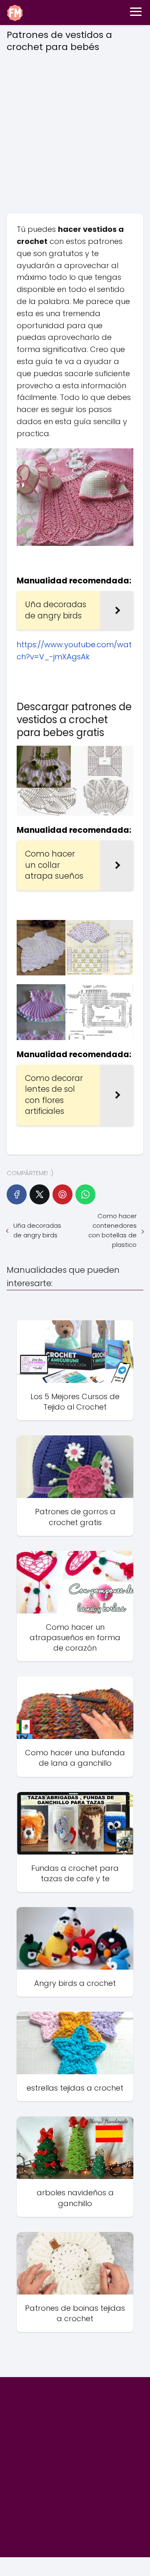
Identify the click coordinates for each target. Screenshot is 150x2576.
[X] (40, 1194)
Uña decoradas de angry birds (37, 1230)
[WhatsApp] (85, 1194)
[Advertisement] (75, 130)
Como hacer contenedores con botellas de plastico (112, 1230)
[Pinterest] (62, 1194)
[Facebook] (17, 1194)
